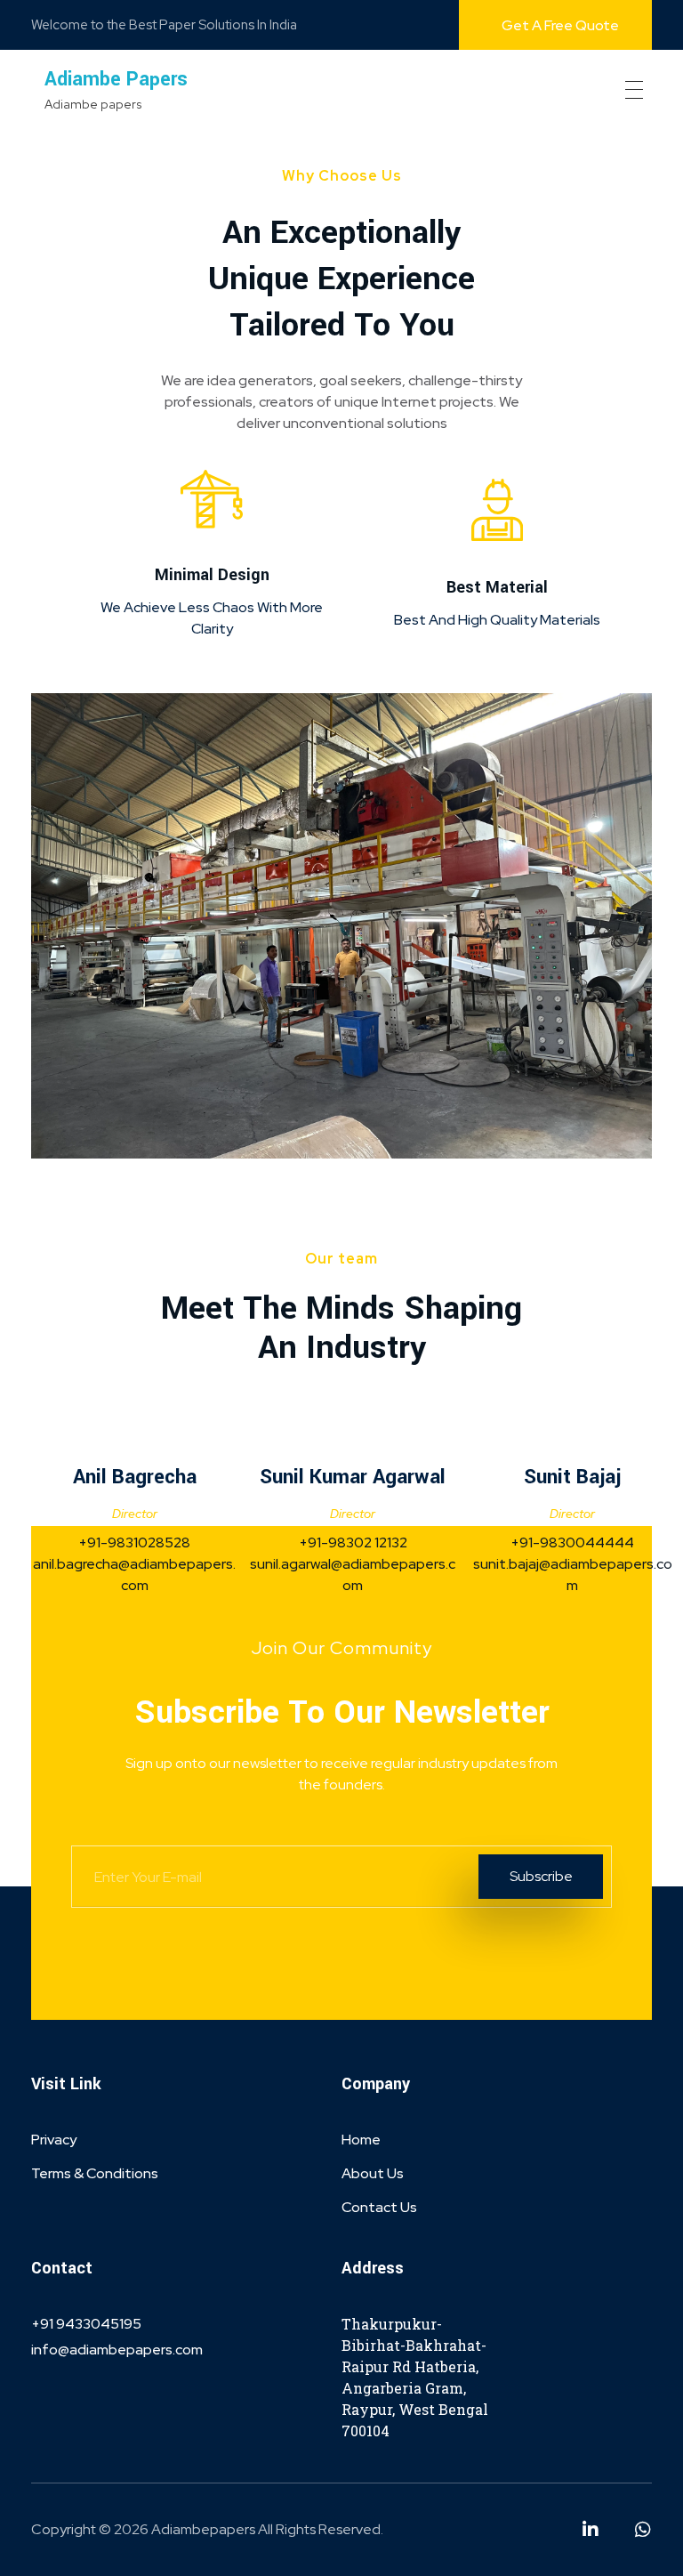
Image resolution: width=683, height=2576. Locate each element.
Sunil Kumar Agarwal (353, 1477)
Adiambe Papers (116, 79)
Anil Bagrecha (135, 1477)
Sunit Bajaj (572, 1477)
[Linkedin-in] (591, 2530)
